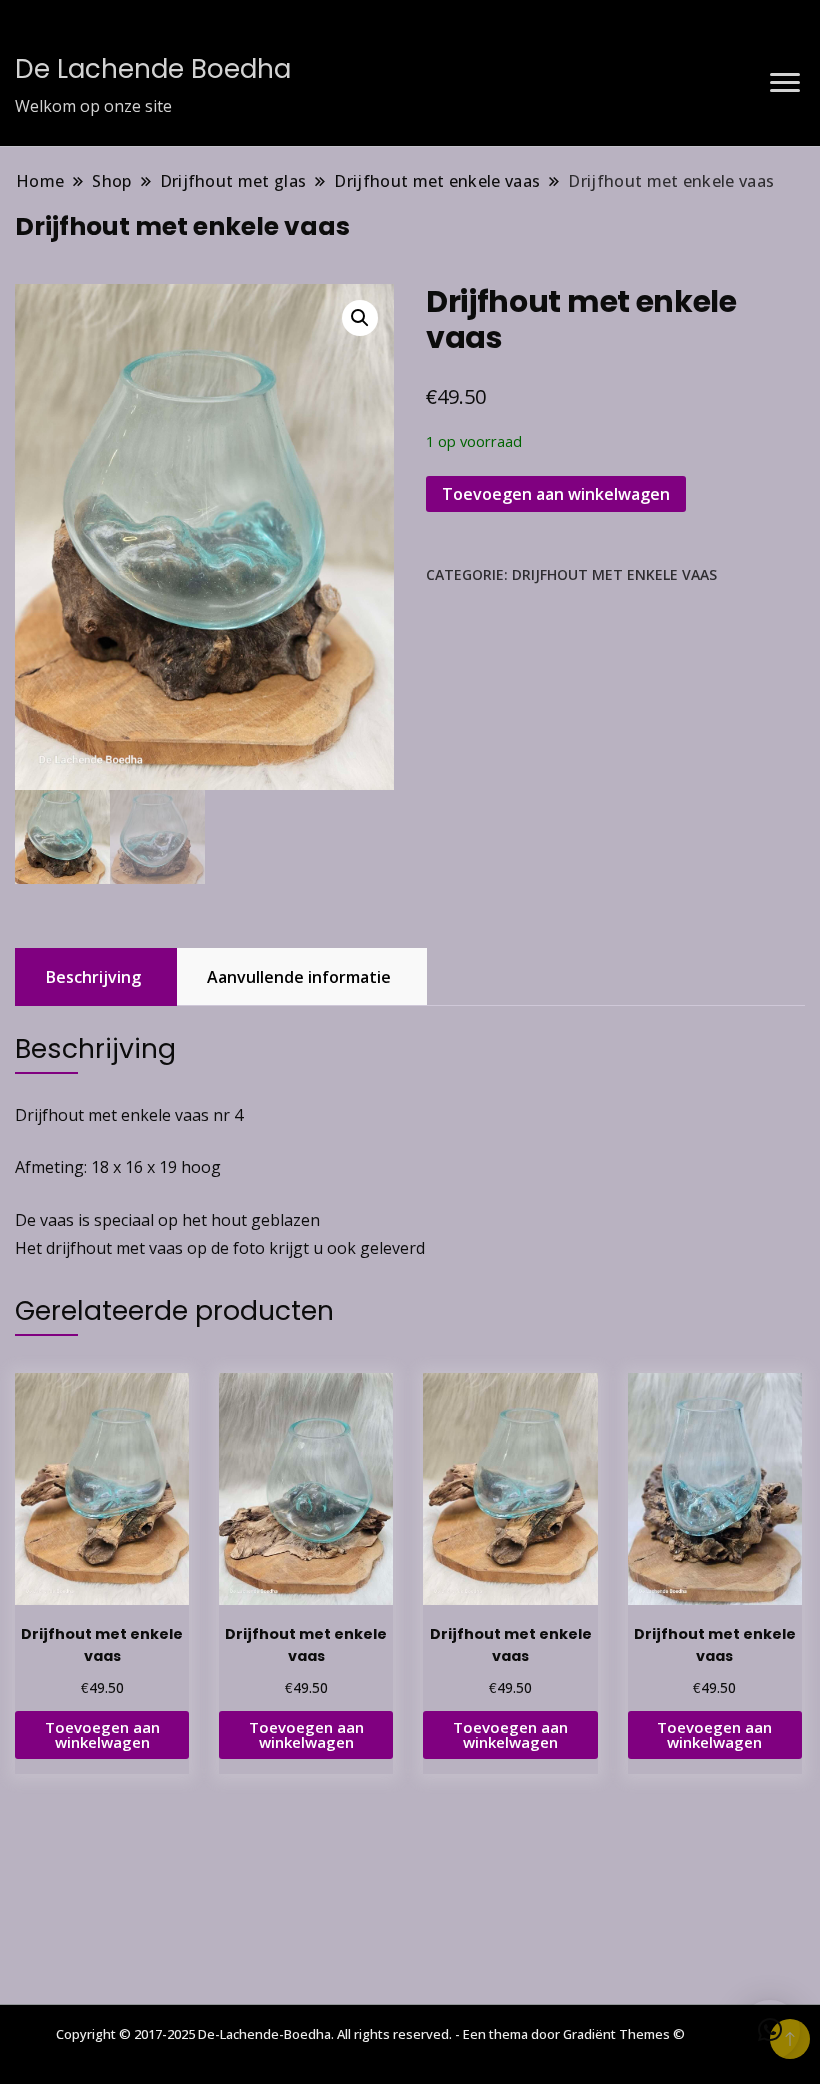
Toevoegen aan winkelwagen (556, 494)
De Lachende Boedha (153, 69)
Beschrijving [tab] (93, 977)
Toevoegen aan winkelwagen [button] (102, 1734)
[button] (360, 318)
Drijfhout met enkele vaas (614, 574)
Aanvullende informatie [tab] (299, 977)
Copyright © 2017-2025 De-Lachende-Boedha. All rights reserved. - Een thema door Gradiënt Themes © (370, 2034)
